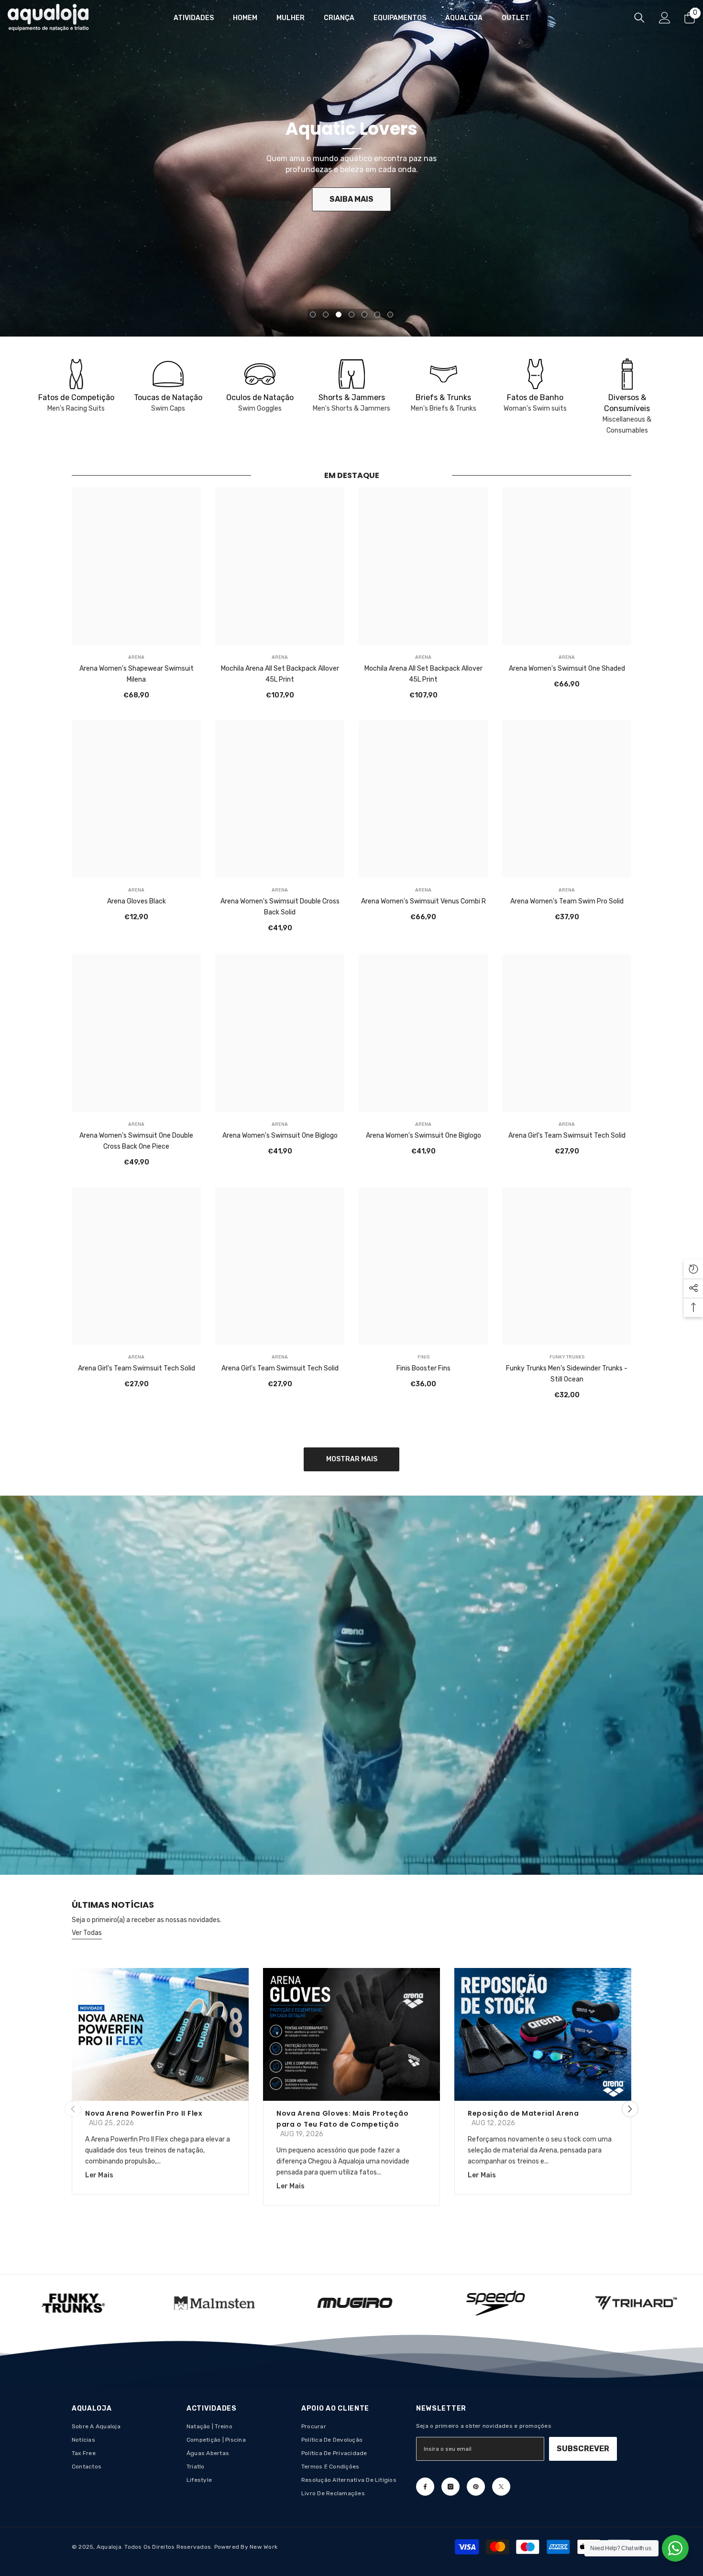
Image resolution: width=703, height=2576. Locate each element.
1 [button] (313, 315)
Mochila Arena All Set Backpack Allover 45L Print (280, 674)
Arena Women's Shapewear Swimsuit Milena (137, 674)
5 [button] (364, 315)
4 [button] (351, 315)
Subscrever (583, 2449)
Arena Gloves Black (137, 902)
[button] (630, 2109)
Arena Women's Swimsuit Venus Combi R (423, 902)
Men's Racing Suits (76, 408)
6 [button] (377, 315)
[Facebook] (425, 2487)
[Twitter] (501, 2487)
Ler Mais (99, 2176)
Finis (423, 1358)
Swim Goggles (260, 408)
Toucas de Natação (168, 397)
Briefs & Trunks (443, 397)
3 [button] (339, 315)
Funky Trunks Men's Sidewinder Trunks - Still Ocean (567, 1374)
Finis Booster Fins (423, 1369)
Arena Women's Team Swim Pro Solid (567, 902)
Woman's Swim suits (535, 408)
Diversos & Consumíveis (627, 403)
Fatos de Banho (535, 397)
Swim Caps (168, 408)
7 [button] (390, 315)
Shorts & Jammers (352, 397)
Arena (136, 657)
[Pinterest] (476, 2487)
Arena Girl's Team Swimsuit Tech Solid (567, 1135)
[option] (351, 168)
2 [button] (326, 315)
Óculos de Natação (260, 397)
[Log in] (665, 18)
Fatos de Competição (76, 397)
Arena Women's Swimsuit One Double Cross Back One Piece (136, 1141)
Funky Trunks (567, 1358)
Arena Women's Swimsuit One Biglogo (280, 1135)
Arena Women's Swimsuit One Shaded (567, 668)
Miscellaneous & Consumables (627, 425)
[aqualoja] (76, 374)
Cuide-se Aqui (352, 199)
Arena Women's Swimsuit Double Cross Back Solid (280, 907)
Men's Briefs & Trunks (444, 408)
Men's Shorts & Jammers (351, 408)
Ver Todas (87, 1933)
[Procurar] (639, 17)
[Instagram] (450, 2487)
